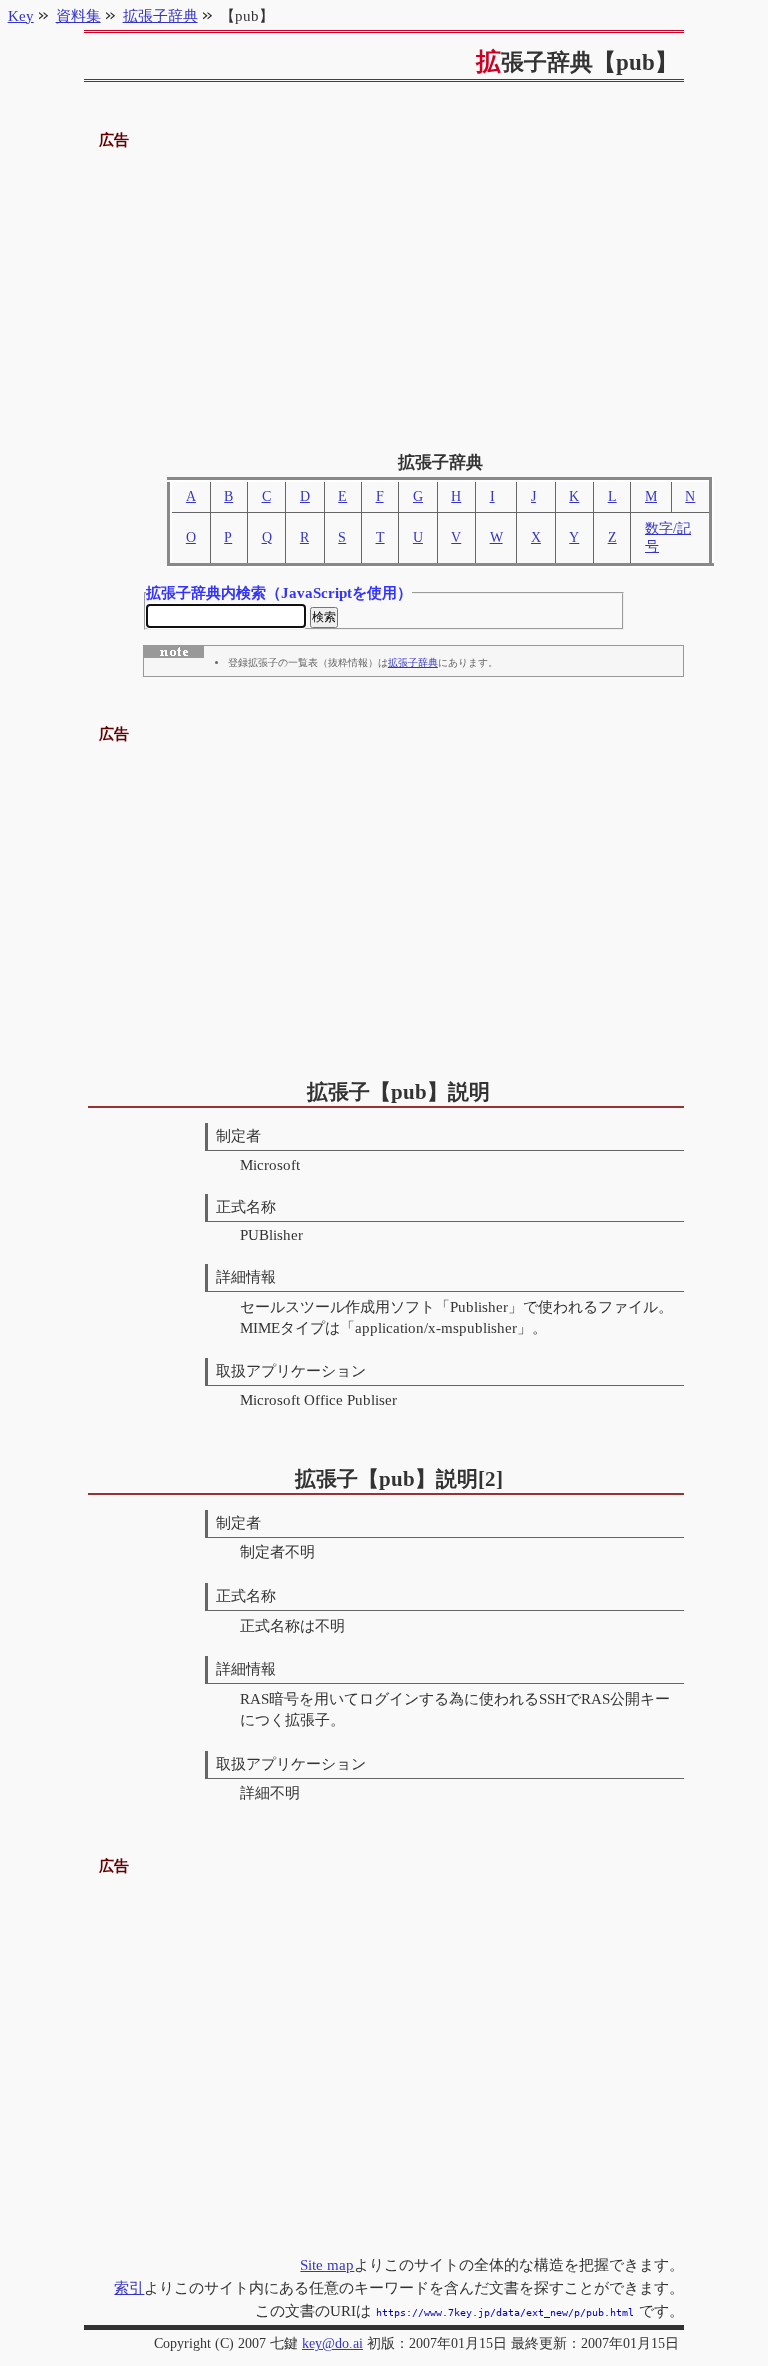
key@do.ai (332, 2343)
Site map (327, 2264)
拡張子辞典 (413, 662)
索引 (129, 2287)
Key (21, 15)
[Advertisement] (384, 293)
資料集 (78, 15)
